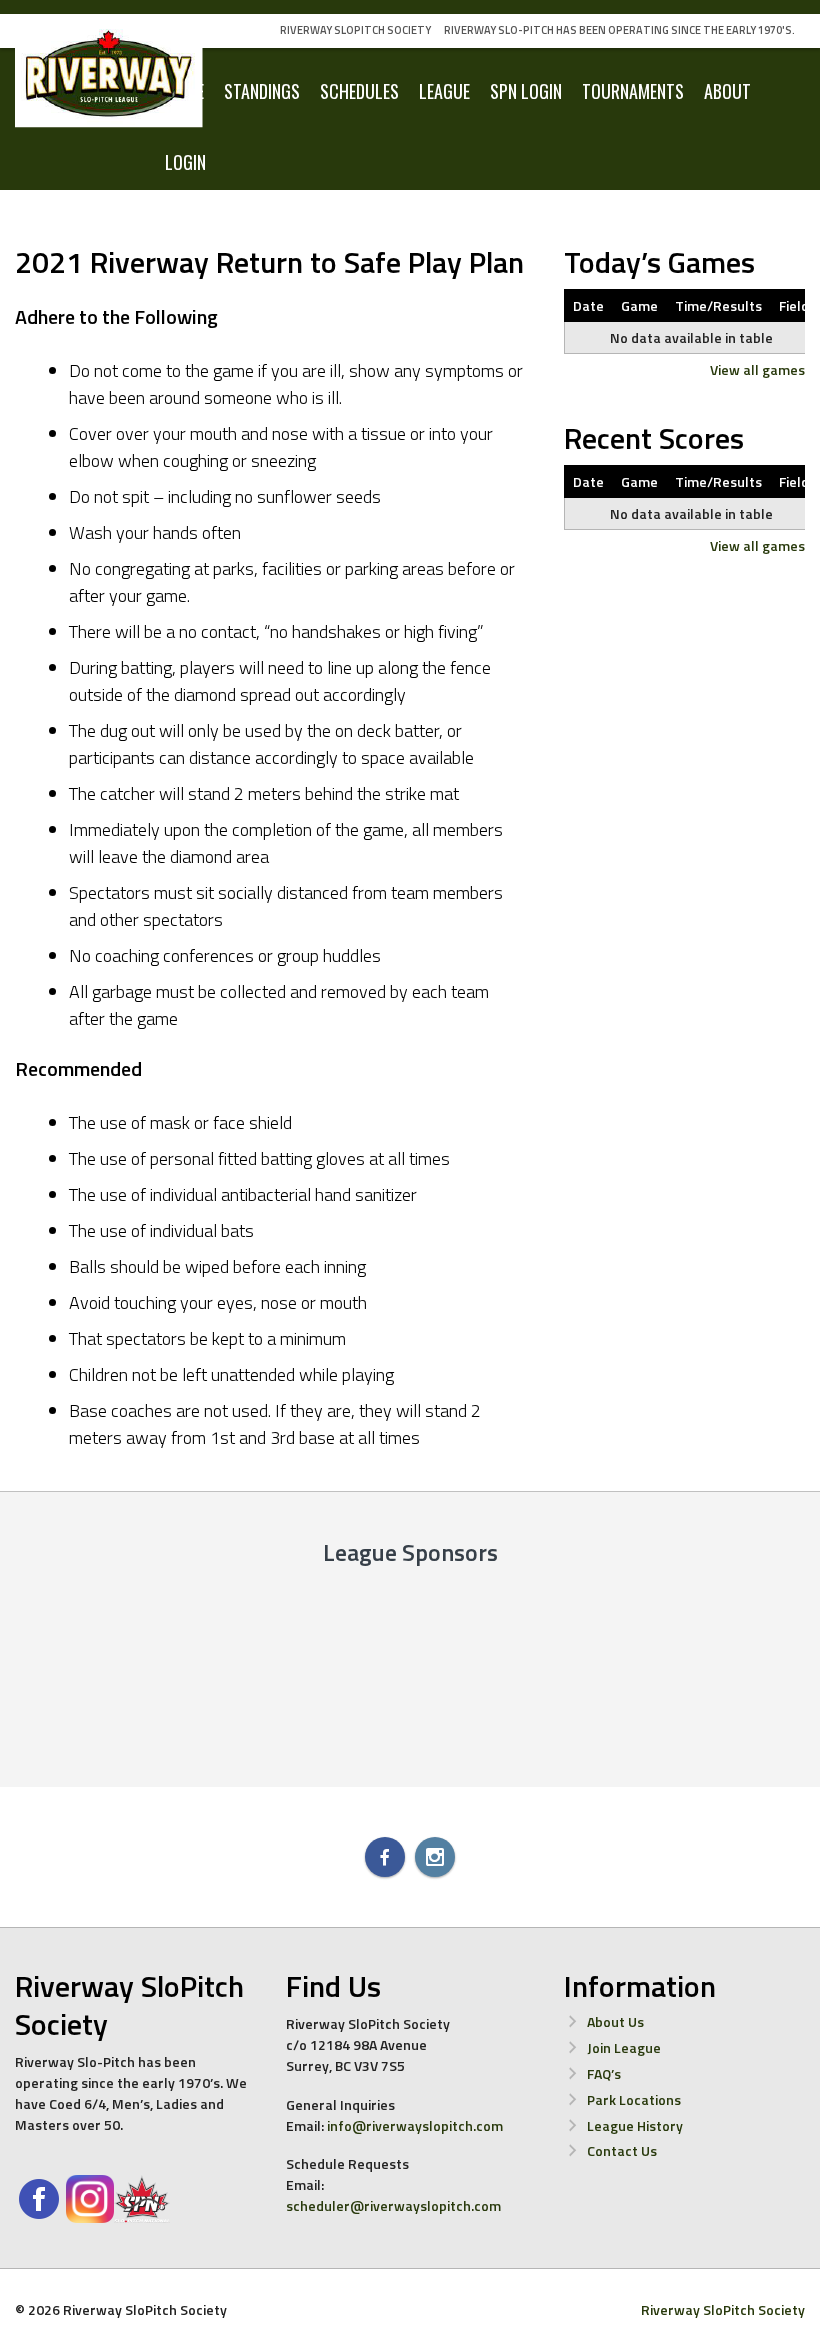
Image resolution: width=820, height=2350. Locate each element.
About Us (615, 2021)
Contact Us (622, 2150)
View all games (757, 369)
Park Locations (634, 2099)
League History (635, 2125)
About (727, 91)
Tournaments (633, 91)
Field (794, 305)
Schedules (359, 91)
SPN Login (526, 91)
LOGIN (185, 162)
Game (639, 305)
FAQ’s (604, 2073)
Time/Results (718, 305)
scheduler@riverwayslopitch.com (393, 2205)
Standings (262, 91)
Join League (624, 2047)
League (444, 91)
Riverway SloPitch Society (355, 30)
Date (588, 305)
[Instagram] (435, 1857)
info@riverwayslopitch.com (415, 2125)
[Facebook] (385, 1857)
